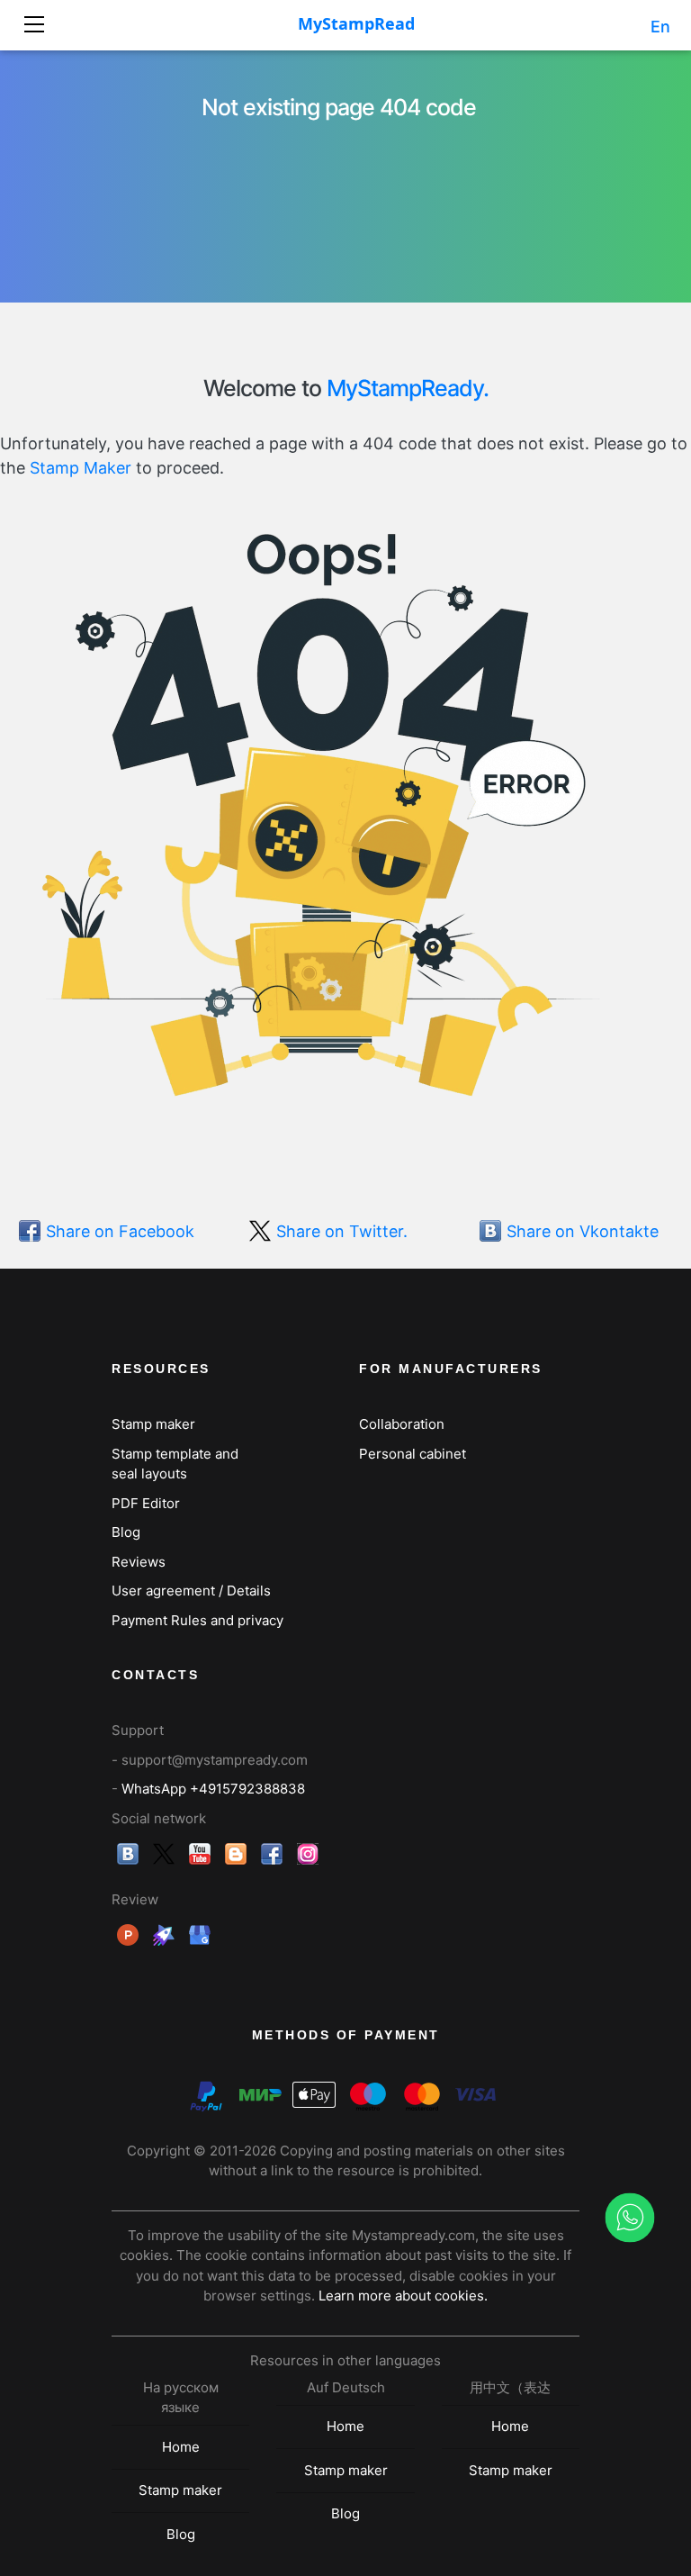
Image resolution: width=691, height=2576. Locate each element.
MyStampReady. (408, 388)
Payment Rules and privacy (197, 1620)
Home (181, 2447)
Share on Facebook (120, 1231)
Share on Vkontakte (583, 1231)
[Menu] (42, 18)
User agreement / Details (191, 1591)
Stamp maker (153, 1424)
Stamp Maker (81, 468)
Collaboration (402, 1424)
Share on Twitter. (342, 1231)
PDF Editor (146, 1503)
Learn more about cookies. (403, 2296)
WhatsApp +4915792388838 (213, 1789)
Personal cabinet (413, 1454)
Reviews (139, 1562)
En (660, 27)
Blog (126, 1532)
